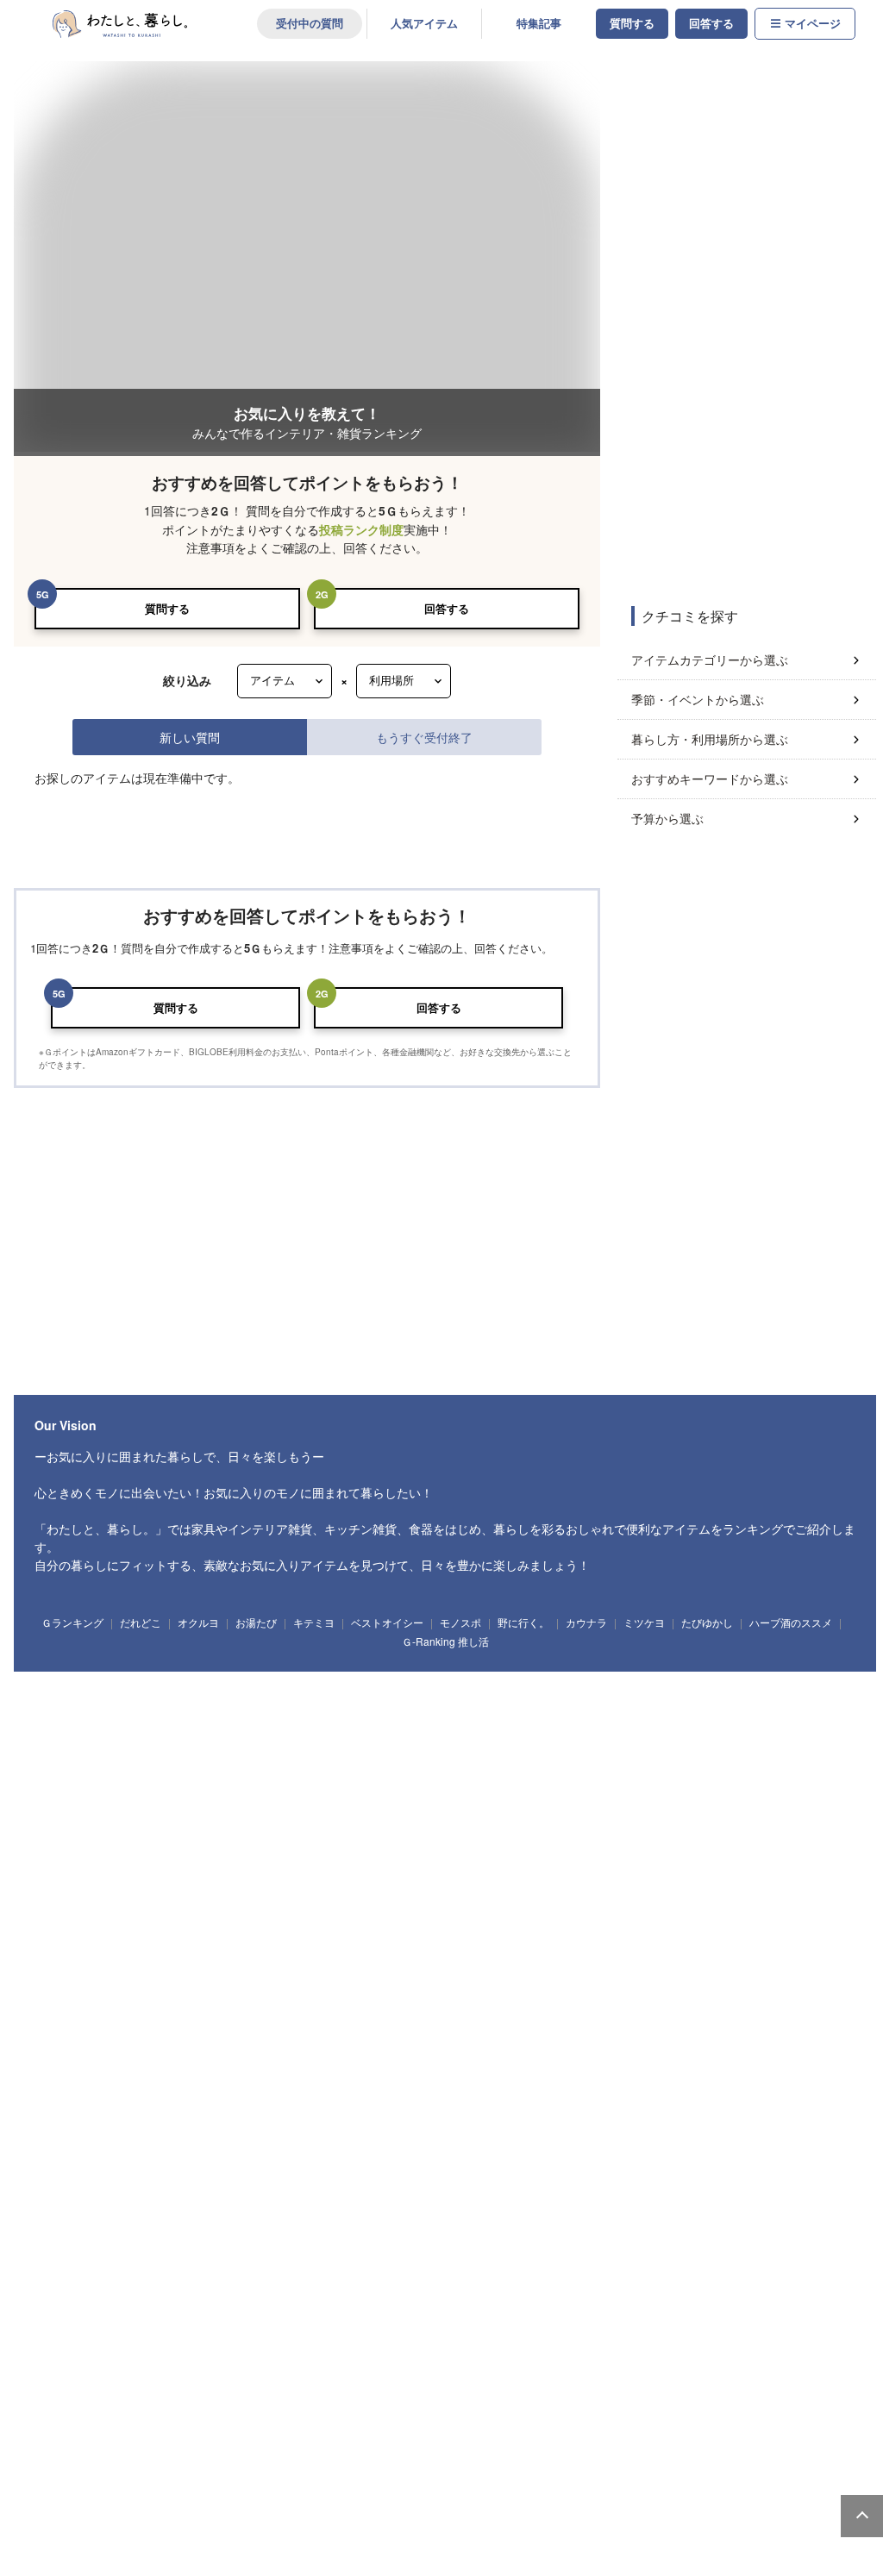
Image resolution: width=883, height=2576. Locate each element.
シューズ (514, 2299)
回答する (711, 23)
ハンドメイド (237, 2433)
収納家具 (63, 1702)
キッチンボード (453, 1670)
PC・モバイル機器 (295, 2166)
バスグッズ (429, 1768)
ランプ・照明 (322, 1670)
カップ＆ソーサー (303, 2000)
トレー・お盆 (307, 1902)
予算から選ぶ (667, 818)
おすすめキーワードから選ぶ (710, 778)
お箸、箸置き (762, 2000)
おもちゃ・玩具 (200, 2232)
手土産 (282, 2366)
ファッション (72, 2299)
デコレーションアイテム (405, 2166)
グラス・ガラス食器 (542, 2000)
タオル (370, 1768)
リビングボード (538, 1670)
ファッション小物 (312, 2299)
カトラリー (692, 2000)
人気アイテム (424, 23)
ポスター (265, 1835)
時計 (211, 1835)
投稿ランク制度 (361, 530)
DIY (376, 2433)
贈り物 (230, 2366)
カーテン (679, 2098)
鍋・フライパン (152, 1902)
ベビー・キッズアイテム (96, 2232)
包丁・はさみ (232, 1902)
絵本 (268, 2232)
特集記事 (539, 23)
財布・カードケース (213, 2299)
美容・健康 (538, 2433)
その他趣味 (758, 2433)
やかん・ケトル (387, 1902)
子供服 (395, 2232)
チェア (385, 1670)
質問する (632, 23)
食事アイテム (331, 2232)
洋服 (385, 2299)
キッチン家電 (180, 2499)
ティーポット (453, 2000)
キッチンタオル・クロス (171, 2098)
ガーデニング (312, 2433)
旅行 (648, 2433)
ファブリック (72, 2098)
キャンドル (152, 1835)
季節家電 (246, 2499)
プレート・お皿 (129, 2000)
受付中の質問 (310, 23)
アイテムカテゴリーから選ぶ (710, 660)
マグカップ (382, 2000)
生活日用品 (68, 1768)
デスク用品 (162, 2166)
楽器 (597, 2433)
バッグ (136, 2299)
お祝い (178, 2366)
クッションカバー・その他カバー (445, 2098)
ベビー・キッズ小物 (538, 2232)
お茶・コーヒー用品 (792, 1902)
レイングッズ (579, 2299)
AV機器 (300, 2499)
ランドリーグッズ (204, 1768)
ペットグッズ (448, 2299)
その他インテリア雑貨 (687, 1835)
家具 (61, 1670)
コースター (626, 2000)
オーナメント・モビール (570, 1835)
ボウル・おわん (213, 2000)
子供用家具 (453, 2232)
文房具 (220, 2166)
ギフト (61, 2366)
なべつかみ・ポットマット (298, 2098)
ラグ (626, 2098)
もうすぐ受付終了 (424, 737)
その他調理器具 (133, 1934)
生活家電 (115, 2499)
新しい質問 (190, 737)
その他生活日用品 (509, 1768)
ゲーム (700, 2433)
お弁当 (826, 2000)
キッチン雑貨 (72, 1902)
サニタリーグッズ (297, 1768)
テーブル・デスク (237, 1670)
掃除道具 (128, 1768)
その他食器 (68, 2032)
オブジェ (480, 1835)
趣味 (61, 2433)
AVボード (609, 1670)
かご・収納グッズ (405, 1835)
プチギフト (119, 2366)
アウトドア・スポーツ (143, 2433)
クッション (326, 1835)
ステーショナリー (82, 2166)
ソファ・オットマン (138, 1670)
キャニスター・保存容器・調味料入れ (519, 1902)
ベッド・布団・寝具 (689, 1670)
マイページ (813, 23)
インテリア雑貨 (77, 1835)
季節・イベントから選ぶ (698, 699)
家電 (61, 2499)
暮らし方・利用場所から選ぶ (710, 739)
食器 (61, 2000)
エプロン (63, 1934)
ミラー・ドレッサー (793, 1670)
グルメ (479, 2433)
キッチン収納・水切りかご (674, 1902)
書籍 (428, 2433)
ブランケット (562, 2098)
